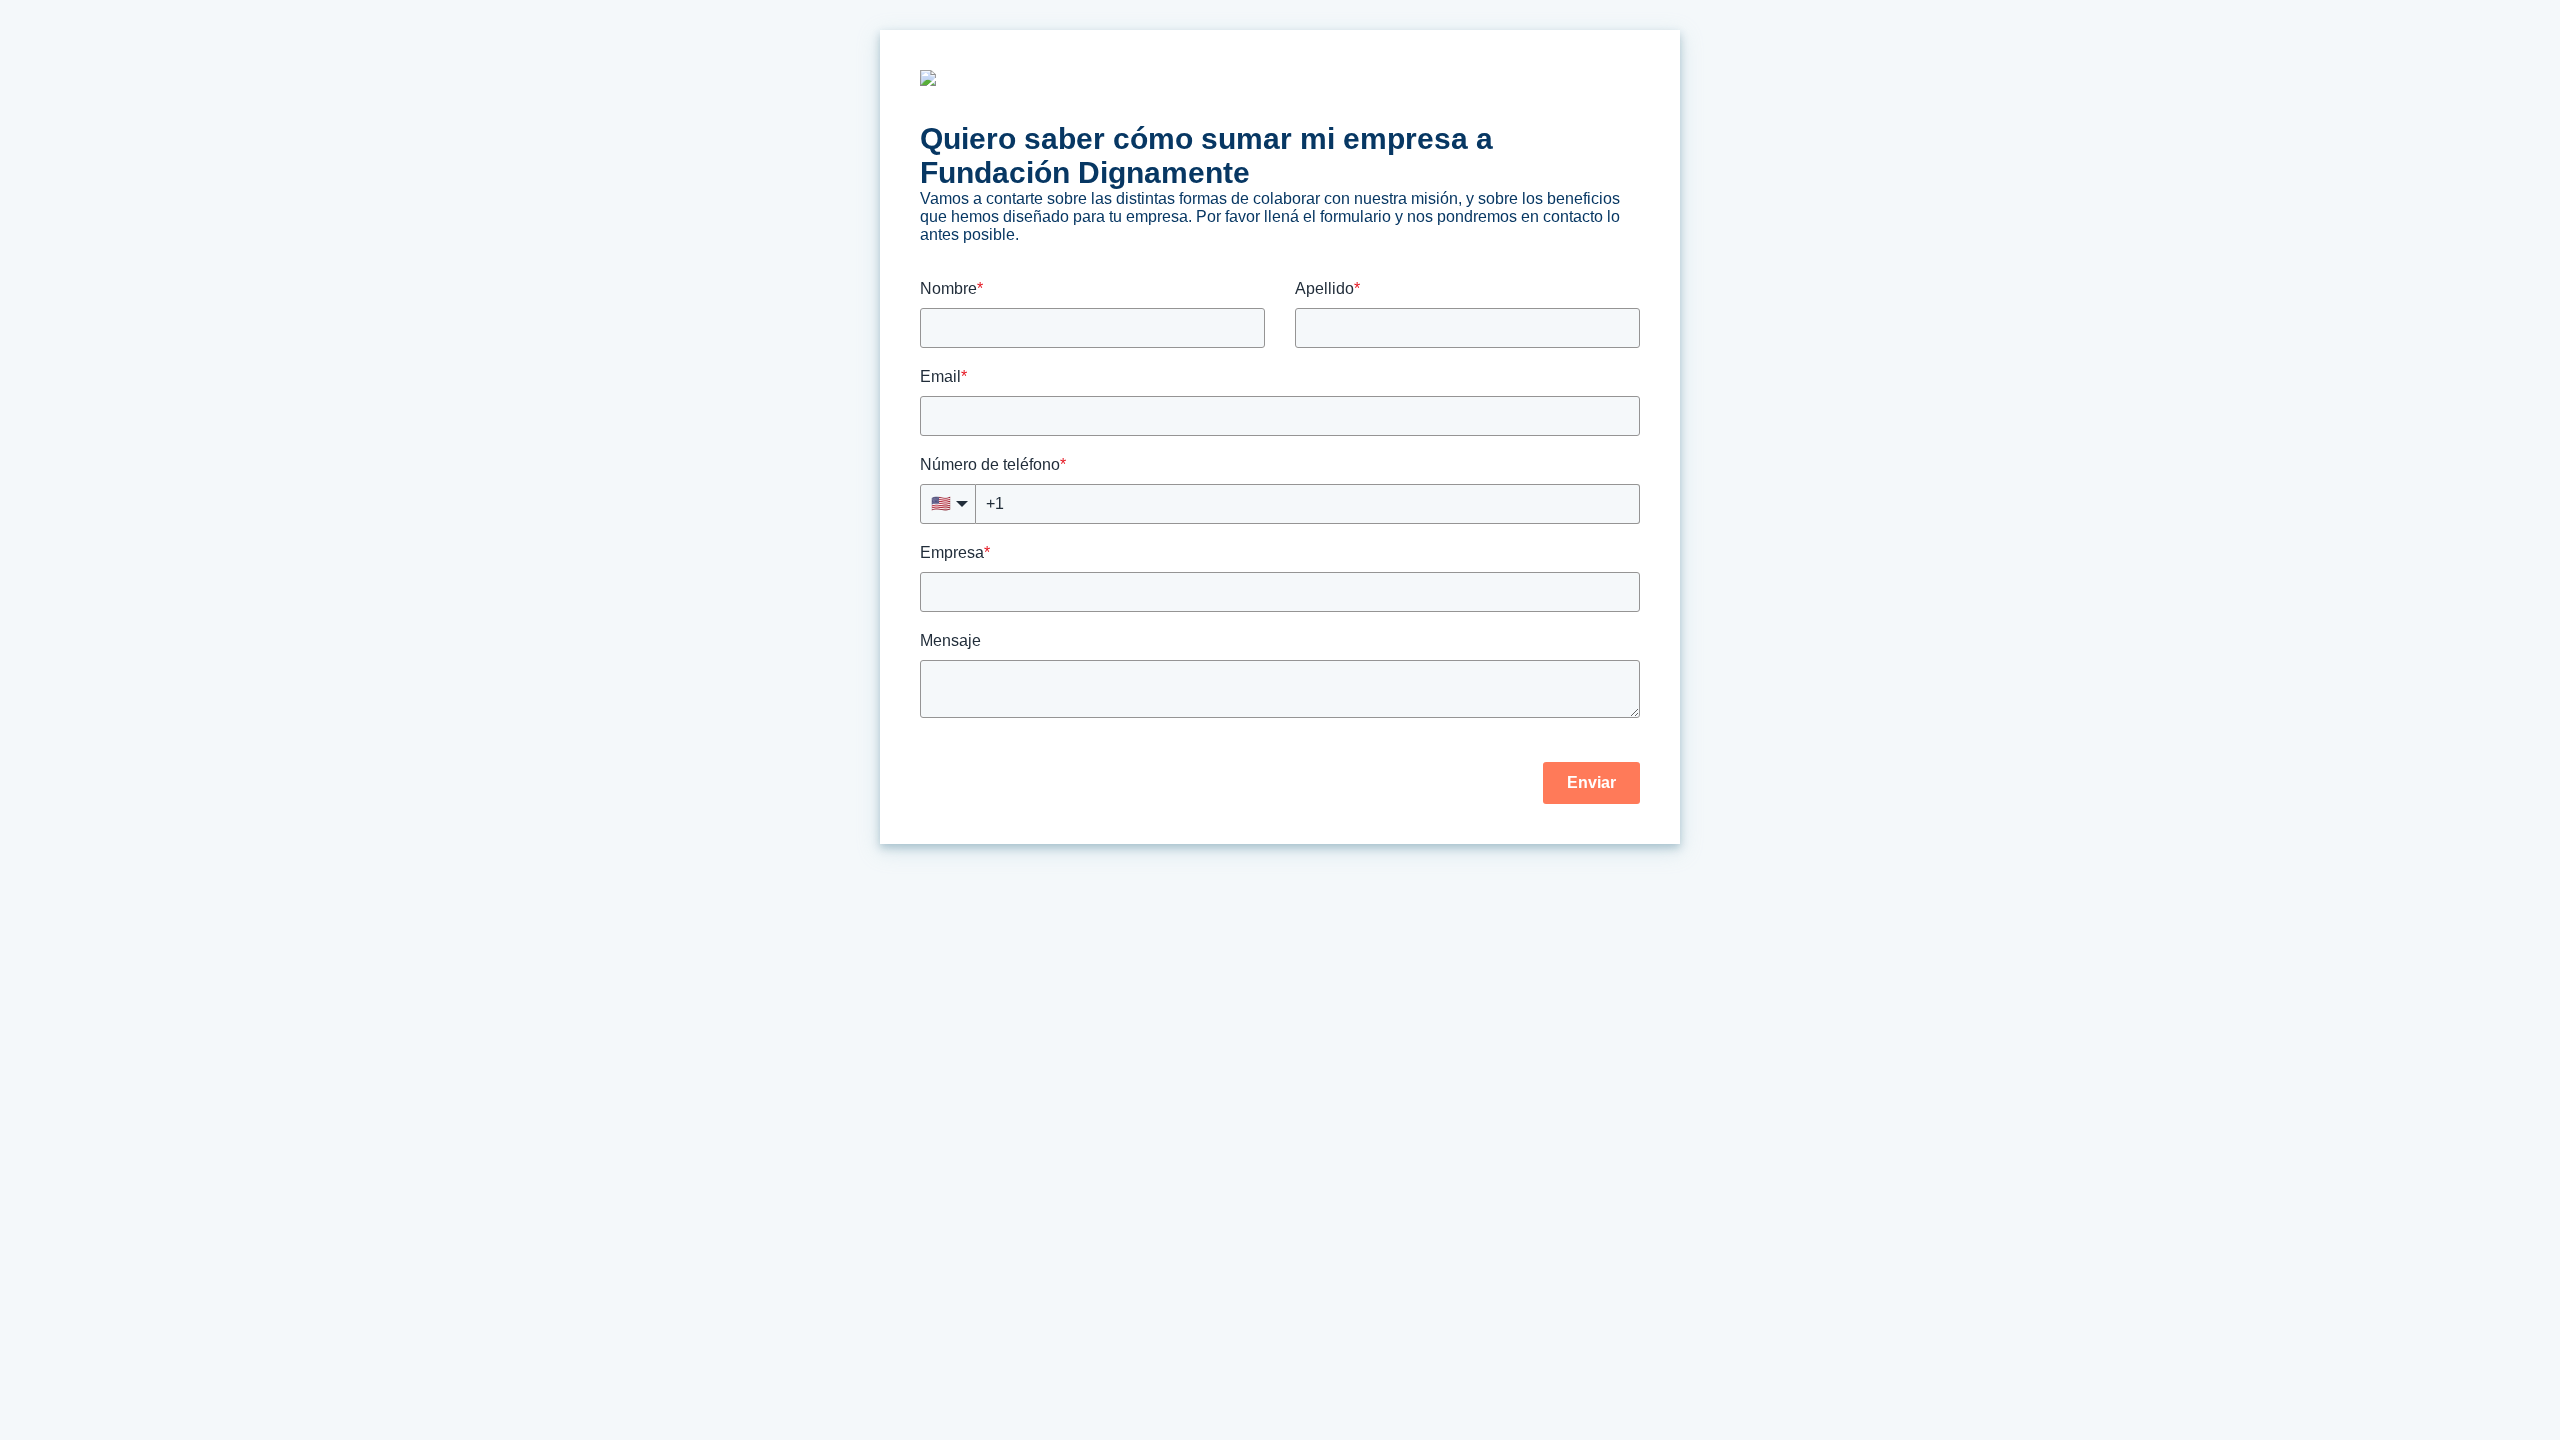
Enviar (1591, 782)
